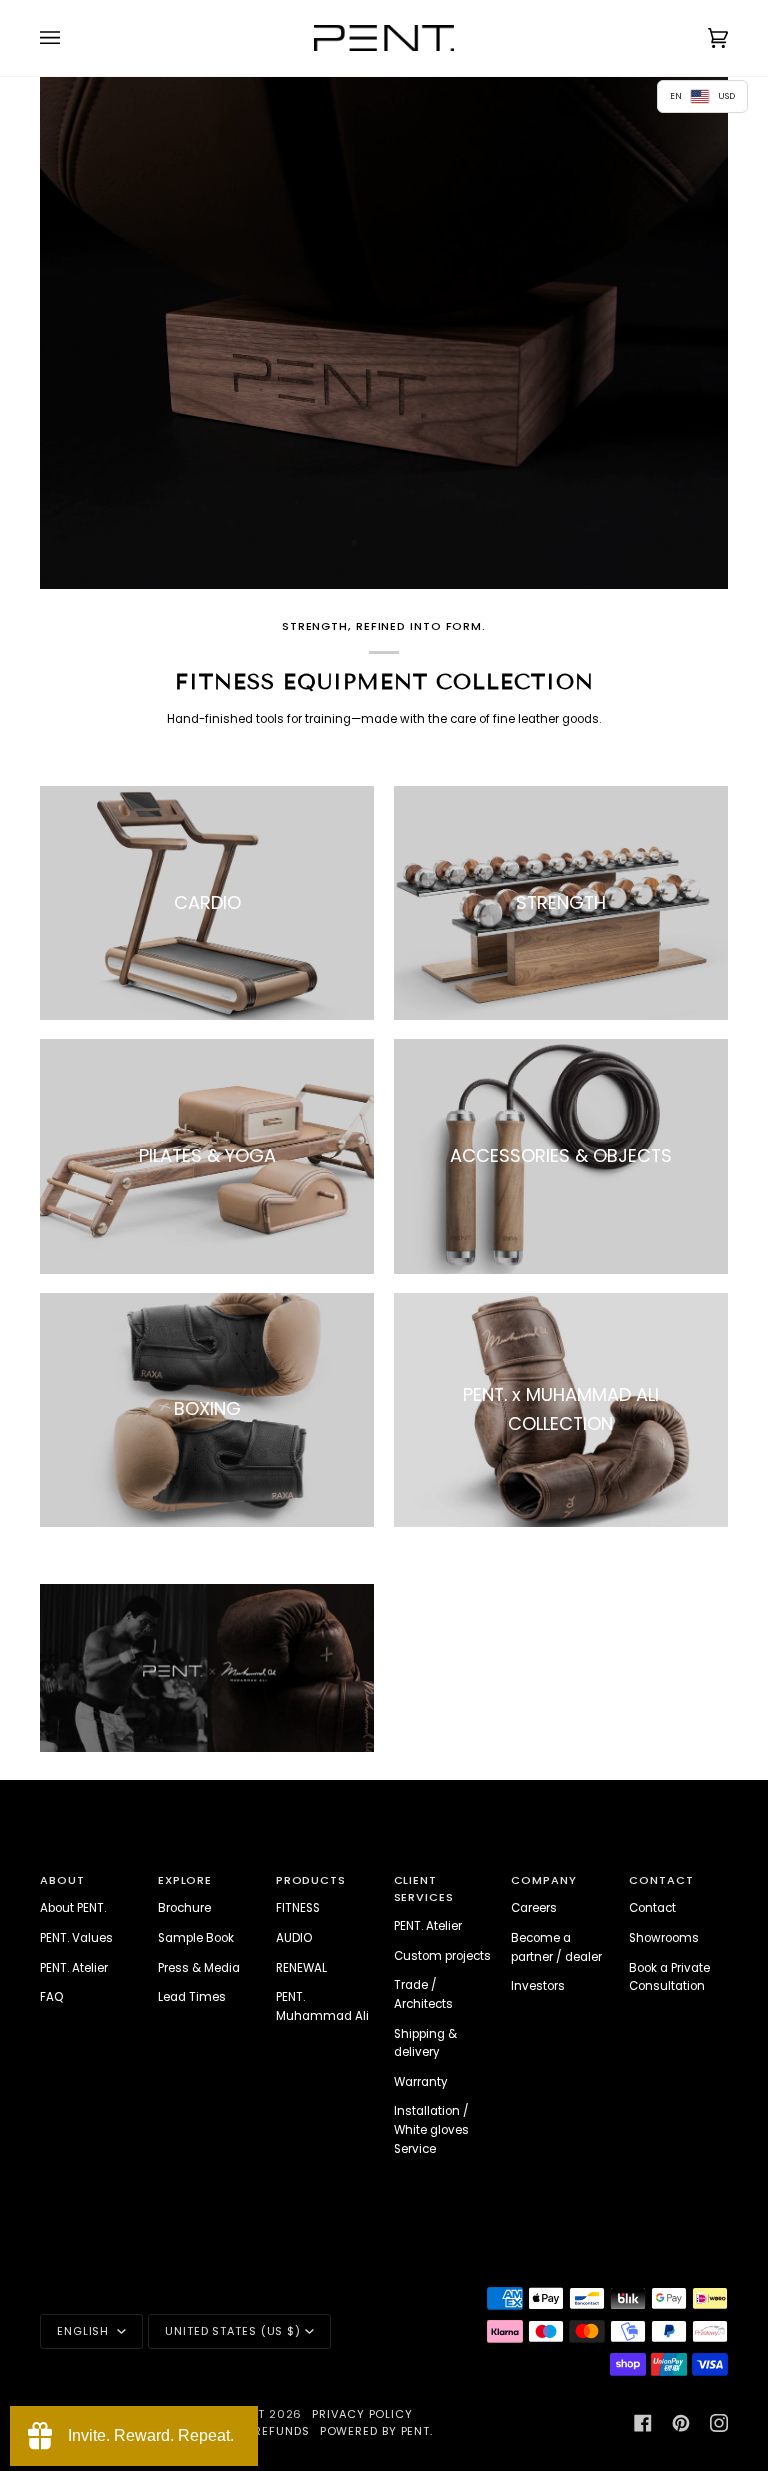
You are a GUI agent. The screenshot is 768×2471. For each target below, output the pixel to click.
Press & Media (199, 1968)
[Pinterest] (681, 2423)
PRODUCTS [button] (311, 1880)
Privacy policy (362, 2414)
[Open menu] (70, 38)
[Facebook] (643, 2423)
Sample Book (196, 1938)
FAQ (51, 1997)
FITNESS (298, 1908)
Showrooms (664, 1938)
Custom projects (442, 1956)
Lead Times (192, 1997)
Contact (652, 1908)
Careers (534, 1908)
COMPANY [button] (543, 1880)
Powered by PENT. (376, 2431)
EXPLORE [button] (185, 1880)
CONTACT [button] (661, 1880)
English (85, 2331)
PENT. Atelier (74, 1968)
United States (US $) (233, 2331)
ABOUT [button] (62, 1880)
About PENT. (73, 1908)
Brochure (184, 1908)
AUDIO (294, 1938)
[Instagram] (719, 2423)
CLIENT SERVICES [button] (424, 1889)
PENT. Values (76, 1938)
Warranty (421, 2082)
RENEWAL (301, 1968)
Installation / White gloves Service (431, 2129)
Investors (538, 1986)
